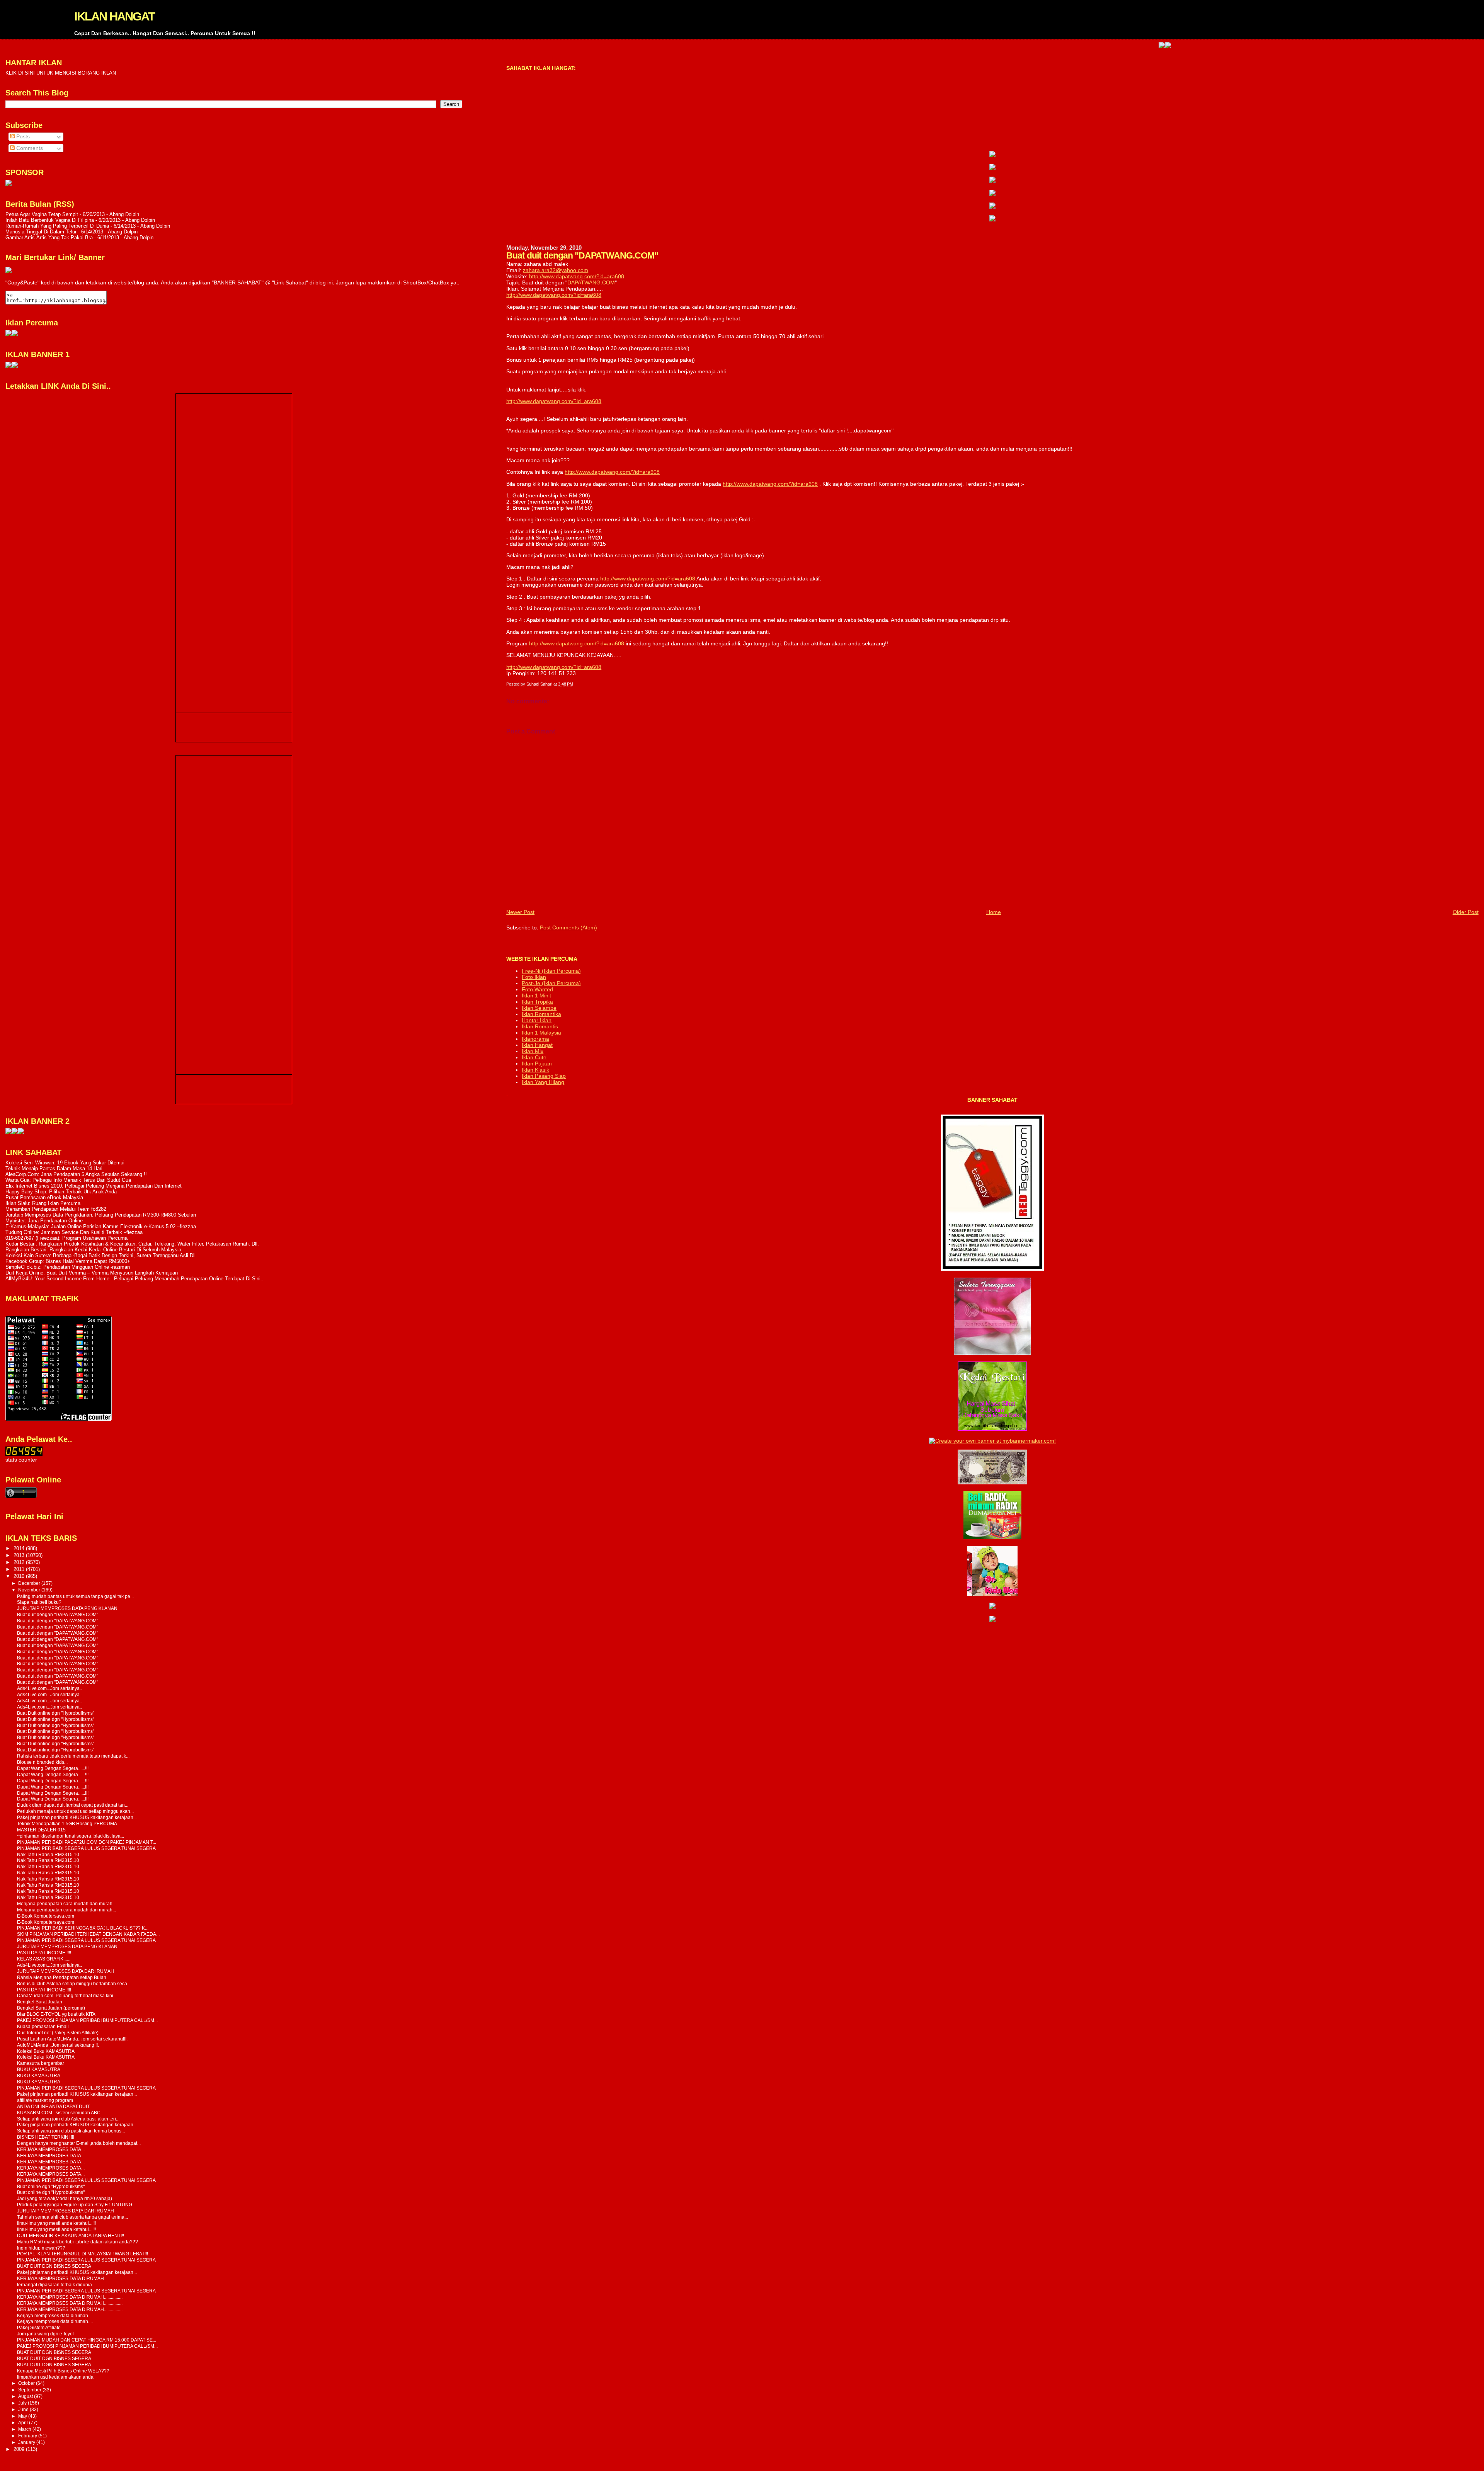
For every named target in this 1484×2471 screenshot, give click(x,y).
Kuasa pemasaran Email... (45, 2026)
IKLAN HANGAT (114, 16)
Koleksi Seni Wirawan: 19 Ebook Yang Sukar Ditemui (65, 1163)
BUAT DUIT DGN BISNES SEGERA (54, 2266)
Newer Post (520, 912)
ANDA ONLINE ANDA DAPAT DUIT (53, 2106)
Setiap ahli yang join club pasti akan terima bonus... (71, 2131)
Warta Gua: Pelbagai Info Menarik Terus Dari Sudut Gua (68, 1180)
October (27, 2383)
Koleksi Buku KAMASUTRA (46, 2051)
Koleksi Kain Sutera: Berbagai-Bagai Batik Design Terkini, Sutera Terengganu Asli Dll (100, 1255)
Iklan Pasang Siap (544, 1076)
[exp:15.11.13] (9, 1133)
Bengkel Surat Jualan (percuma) (51, 2008)
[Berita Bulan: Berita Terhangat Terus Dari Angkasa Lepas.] (9, 184)
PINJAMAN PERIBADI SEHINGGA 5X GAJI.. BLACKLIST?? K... (83, 1928)
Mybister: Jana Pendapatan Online (44, 1221)
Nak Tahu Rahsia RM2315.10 (48, 1854)
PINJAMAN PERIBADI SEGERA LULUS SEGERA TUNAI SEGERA (86, 1848)
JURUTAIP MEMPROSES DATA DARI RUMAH (66, 1971)
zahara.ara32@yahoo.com (556, 270)
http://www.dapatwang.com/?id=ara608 (577, 276)
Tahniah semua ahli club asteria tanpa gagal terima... (72, 2217)
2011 (20, 1569)
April (24, 2423)
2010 (20, 1576)
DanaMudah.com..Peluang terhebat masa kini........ (70, 1995)
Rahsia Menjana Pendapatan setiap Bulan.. (63, 1977)
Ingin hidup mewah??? (41, 2248)
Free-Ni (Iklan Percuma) (551, 971)
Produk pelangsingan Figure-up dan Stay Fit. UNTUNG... (76, 2205)
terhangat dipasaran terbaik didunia (54, 2285)
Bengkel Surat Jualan (40, 2002)
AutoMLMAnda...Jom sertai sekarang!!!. (58, 2045)
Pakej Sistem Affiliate (39, 2327)
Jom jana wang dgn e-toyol (45, 2334)
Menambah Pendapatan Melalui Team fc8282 (56, 1209)
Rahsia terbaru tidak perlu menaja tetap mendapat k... (73, 1756)
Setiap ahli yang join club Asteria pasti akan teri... (68, 2119)
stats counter (21, 1460)
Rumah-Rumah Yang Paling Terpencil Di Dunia (57, 226)
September (30, 2390)
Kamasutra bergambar (41, 2063)
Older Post (1466, 912)
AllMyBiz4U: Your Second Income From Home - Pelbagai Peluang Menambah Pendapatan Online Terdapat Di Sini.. (134, 1279)
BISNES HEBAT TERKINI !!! (46, 2137)
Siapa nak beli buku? (39, 1602)
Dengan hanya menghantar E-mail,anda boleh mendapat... (79, 2143)
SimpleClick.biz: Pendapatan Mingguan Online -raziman (68, 1267)
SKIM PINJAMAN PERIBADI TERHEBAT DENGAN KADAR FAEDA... (88, 1934)
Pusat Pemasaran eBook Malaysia (44, 1197)
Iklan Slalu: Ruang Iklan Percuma (43, 1203)
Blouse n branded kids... (42, 1762)
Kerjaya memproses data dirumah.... (55, 2315)
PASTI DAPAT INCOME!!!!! (44, 1953)
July (23, 2403)
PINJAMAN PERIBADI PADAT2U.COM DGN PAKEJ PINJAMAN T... (87, 1842)
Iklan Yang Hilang (543, 1082)
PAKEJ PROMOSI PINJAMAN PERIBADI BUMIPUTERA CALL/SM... (87, 2020)
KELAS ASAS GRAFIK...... (44, 1959)
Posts (22, 137)
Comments (29, 148)
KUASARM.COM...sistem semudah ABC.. (60, 2113)
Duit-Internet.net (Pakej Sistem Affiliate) (58, 2033)
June (24, 2410)
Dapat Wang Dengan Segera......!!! (53, 1768)
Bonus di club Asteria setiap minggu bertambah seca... (74, 1983)
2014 (20, 1548)
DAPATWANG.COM (591, 282)
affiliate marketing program (45, 2100)
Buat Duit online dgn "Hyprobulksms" (56, 1713)
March (25, 2429)
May (23, 2416)
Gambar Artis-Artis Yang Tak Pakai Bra (49, 237)
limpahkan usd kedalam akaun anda (55, 2377)
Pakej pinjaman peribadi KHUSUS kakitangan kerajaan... (77, 1817)
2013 (20, 1555)
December (30, 1583)
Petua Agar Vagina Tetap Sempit (42, 214)
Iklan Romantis (540, 1026)
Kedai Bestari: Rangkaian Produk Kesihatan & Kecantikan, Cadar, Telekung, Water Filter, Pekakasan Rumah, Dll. (132, 1244)
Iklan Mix (533, 1051)
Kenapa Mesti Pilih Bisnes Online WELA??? (63, 2371)
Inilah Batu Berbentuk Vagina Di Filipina (50, 220)
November (30, 1590)
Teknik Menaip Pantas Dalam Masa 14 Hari (54, 1168)
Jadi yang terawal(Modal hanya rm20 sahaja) (65, 2198)
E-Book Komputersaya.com (46, 1916)
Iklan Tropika (537, 1002)
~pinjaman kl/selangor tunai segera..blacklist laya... (71, 1836)
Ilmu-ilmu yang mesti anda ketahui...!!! (56, 2223)
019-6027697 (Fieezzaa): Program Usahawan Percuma (66, 1238)
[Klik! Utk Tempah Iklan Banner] (1055, 46)
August (26, 2396)
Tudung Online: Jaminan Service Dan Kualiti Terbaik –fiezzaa (74, 1232)
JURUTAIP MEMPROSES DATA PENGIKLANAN (67, 1608)
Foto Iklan (534, 977)
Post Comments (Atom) (568, 927)
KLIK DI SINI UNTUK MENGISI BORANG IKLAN (61, 73)
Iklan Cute (534, 1057)
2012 (20, 1562)
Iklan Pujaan (537, 1064)
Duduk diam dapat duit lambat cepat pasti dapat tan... (73, 1805)
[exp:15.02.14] (992, 168)
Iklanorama (535, 1039)
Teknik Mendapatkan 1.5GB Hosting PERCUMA (67, 1823)
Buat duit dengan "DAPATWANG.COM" (58, 1614)
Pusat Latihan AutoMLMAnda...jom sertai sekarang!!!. (72, 2039)
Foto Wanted (537, 989)
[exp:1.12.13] (1048, 46)
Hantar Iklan (537, 1020)
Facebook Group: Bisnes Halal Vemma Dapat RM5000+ (68, 1261)
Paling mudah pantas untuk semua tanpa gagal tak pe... (75, 1596)
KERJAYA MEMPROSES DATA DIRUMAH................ (70, 2278)
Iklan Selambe (539, 1008)
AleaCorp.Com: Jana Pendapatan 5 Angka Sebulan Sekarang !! (76, 1174)
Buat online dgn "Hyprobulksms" (51, 2186)
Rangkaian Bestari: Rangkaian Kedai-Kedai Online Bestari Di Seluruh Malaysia (93, 1250)
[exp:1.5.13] (9, 366)
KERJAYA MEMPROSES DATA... (51, 2149)
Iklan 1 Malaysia (541, 1033)
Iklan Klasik (535, 1070)
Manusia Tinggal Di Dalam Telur (41, 232)
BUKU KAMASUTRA (39, 2069)
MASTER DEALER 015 (41, 1830)
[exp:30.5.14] (992, 155)
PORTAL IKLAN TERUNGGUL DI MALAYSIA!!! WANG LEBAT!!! (83, 2254)
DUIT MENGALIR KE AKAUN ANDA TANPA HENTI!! (71, 2235)
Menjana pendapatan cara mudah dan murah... (66, 1903)
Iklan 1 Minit (536, 996)
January (27, 2442)
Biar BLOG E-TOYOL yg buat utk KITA (56, 2014)
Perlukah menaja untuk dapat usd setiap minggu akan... (75, 1811)
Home (994, 912)
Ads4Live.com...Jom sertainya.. (49, 1688)
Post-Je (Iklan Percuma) (551, 983)
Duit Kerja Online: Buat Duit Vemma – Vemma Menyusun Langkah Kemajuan (92, 1273)
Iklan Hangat (537, 1045)
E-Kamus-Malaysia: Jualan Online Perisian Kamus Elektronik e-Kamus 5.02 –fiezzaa (101, 1226)
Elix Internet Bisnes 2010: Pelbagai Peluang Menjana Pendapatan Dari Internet (94, 1186)
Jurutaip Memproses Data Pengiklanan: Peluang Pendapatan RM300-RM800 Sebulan (101, 1215)
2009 (20, 2449)
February (28, 2436)
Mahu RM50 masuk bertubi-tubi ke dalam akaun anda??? (77, 2242)
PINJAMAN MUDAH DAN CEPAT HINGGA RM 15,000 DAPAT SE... (87, 2340)
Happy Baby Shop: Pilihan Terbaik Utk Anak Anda (61, 1192)
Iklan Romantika (541, 1014)
